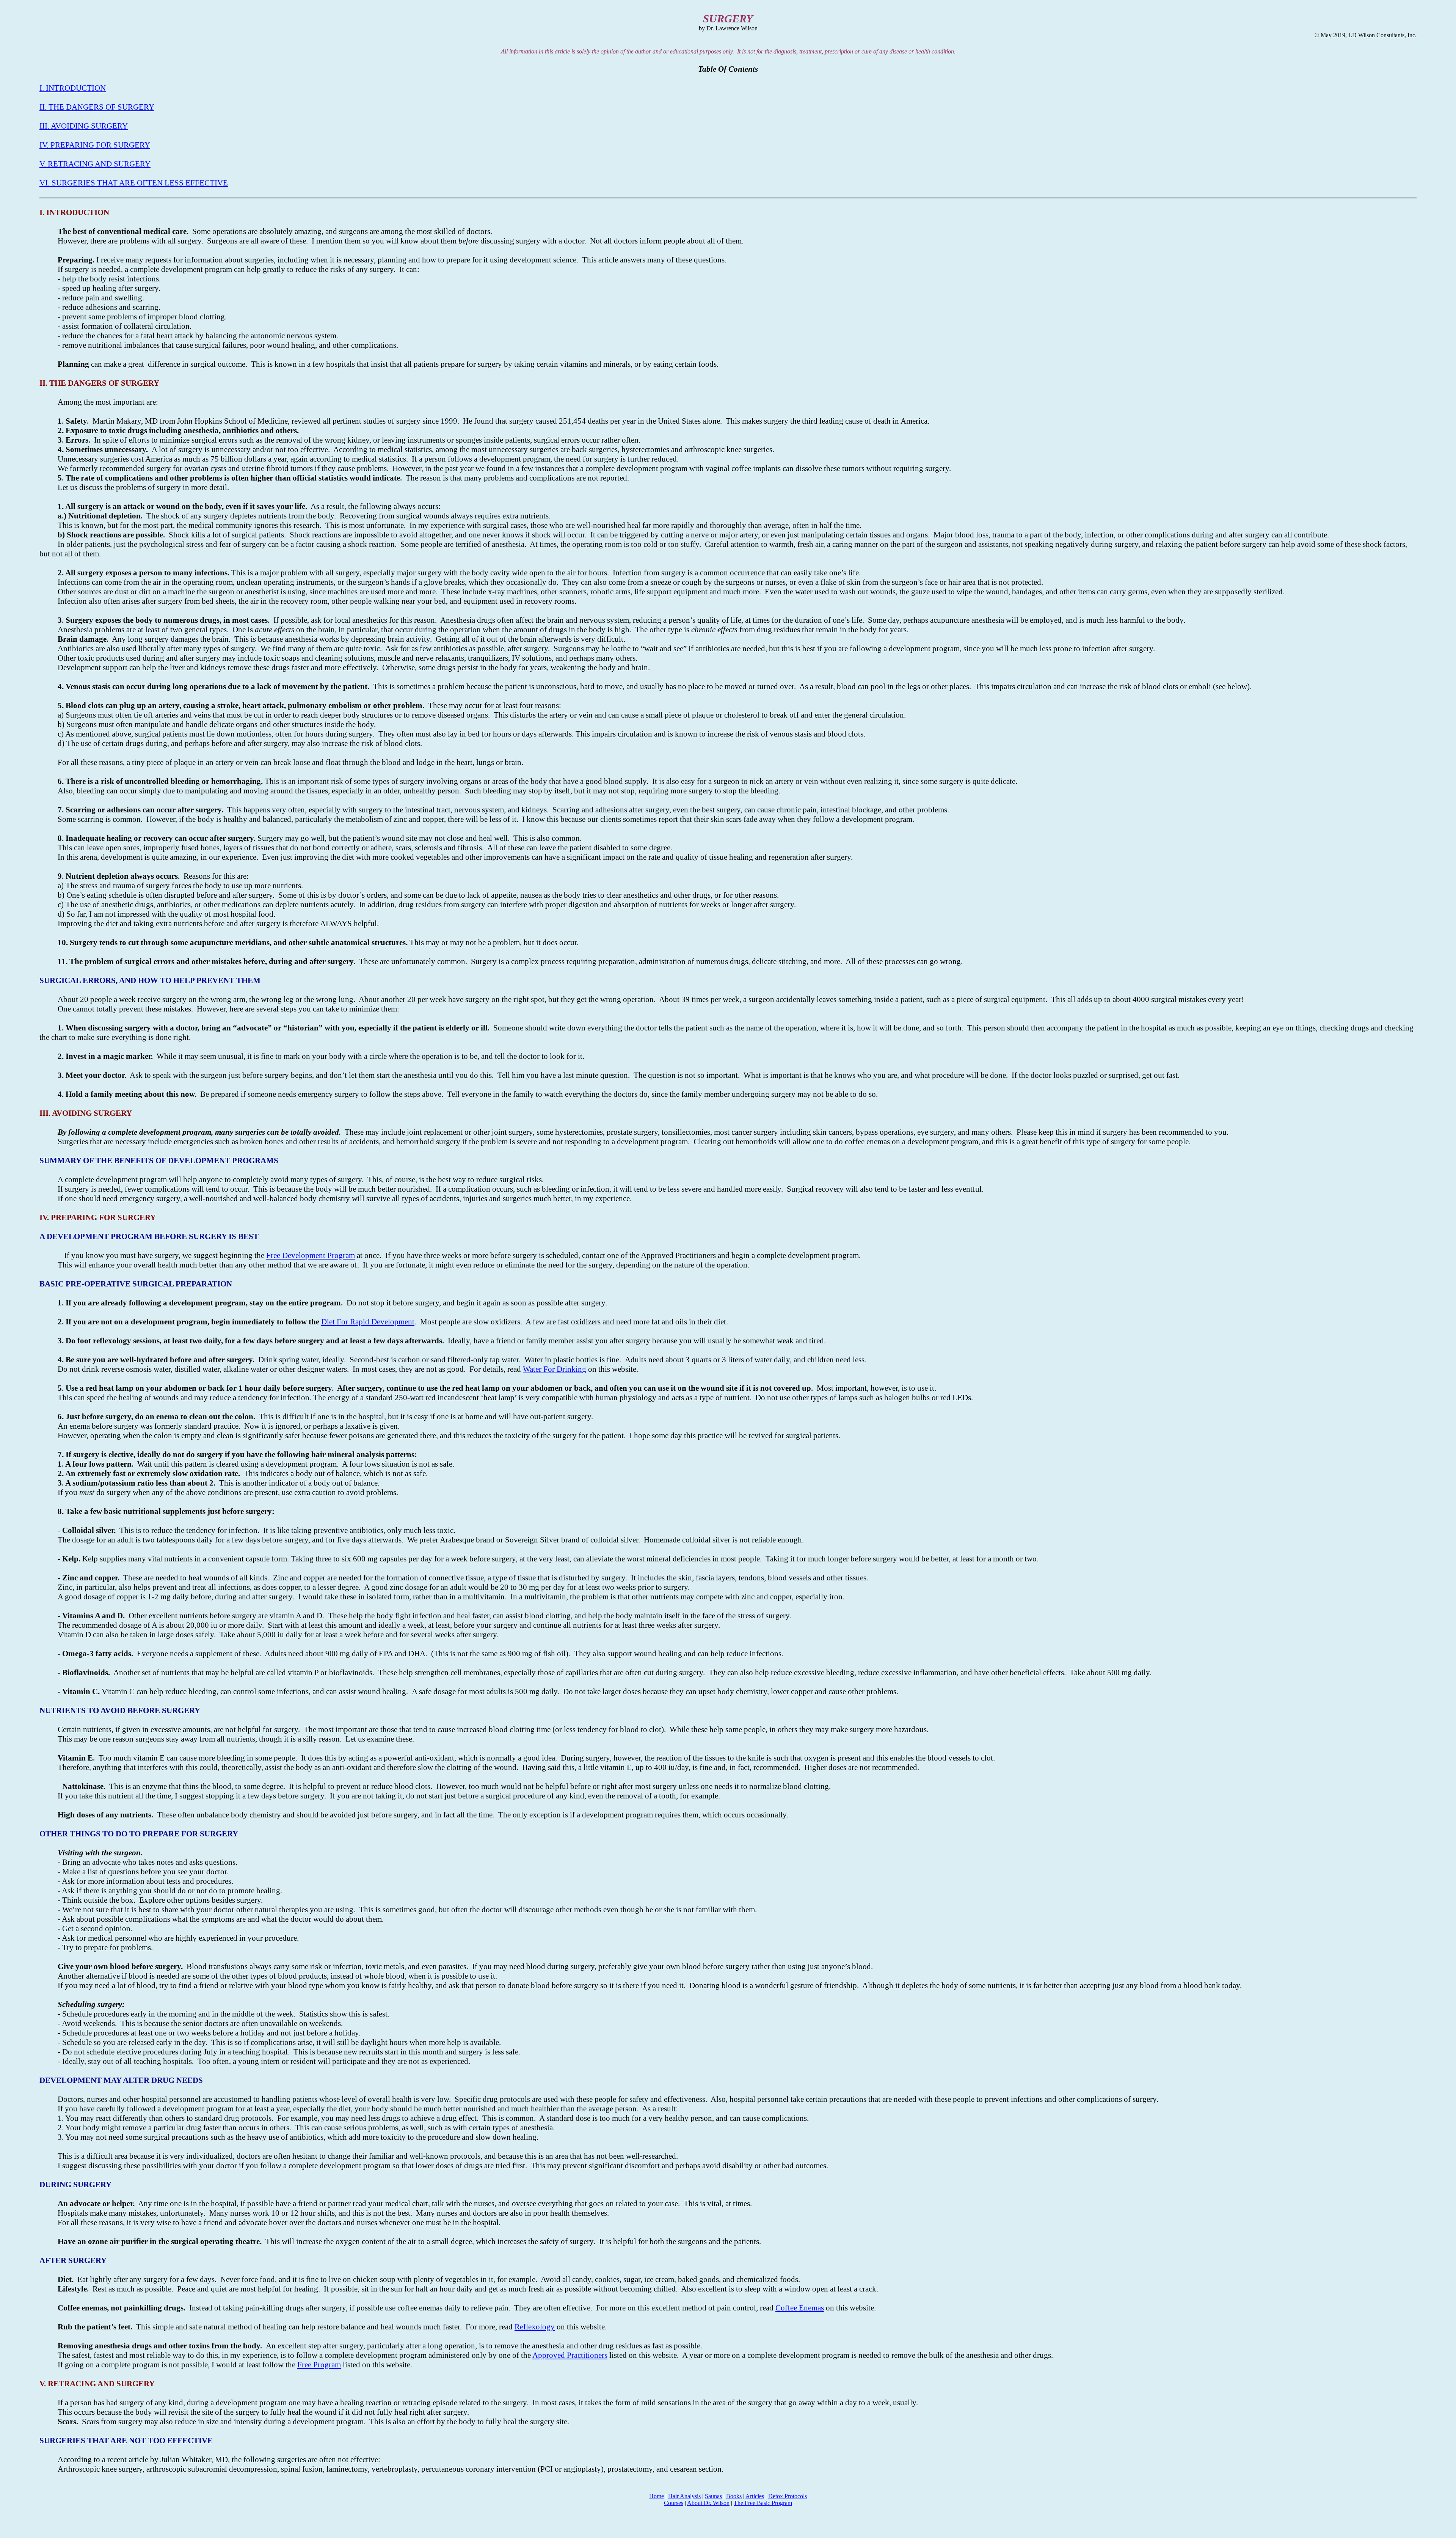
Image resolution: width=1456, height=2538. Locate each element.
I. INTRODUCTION (73, 88)
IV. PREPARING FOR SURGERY (95, 145)
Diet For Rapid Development (368, 1322)
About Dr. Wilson (708, 2503)
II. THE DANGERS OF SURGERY (97, 107)
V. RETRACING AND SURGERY (95, 164)
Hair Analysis (684, 2496)
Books (734, 2496)
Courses (674, 2503)
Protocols (788, 2496)
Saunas (713, 2496)
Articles (755, 2496)
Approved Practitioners (570, 2355)
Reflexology (535, 2327)
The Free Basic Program (763, 2503)
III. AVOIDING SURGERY (84, 126)
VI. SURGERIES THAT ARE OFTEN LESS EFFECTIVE (134, 183)
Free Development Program (311, 1255)
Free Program (319, 2365)
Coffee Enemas (800, 2308)
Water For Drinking (555, 1369)
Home (657, 2496)
